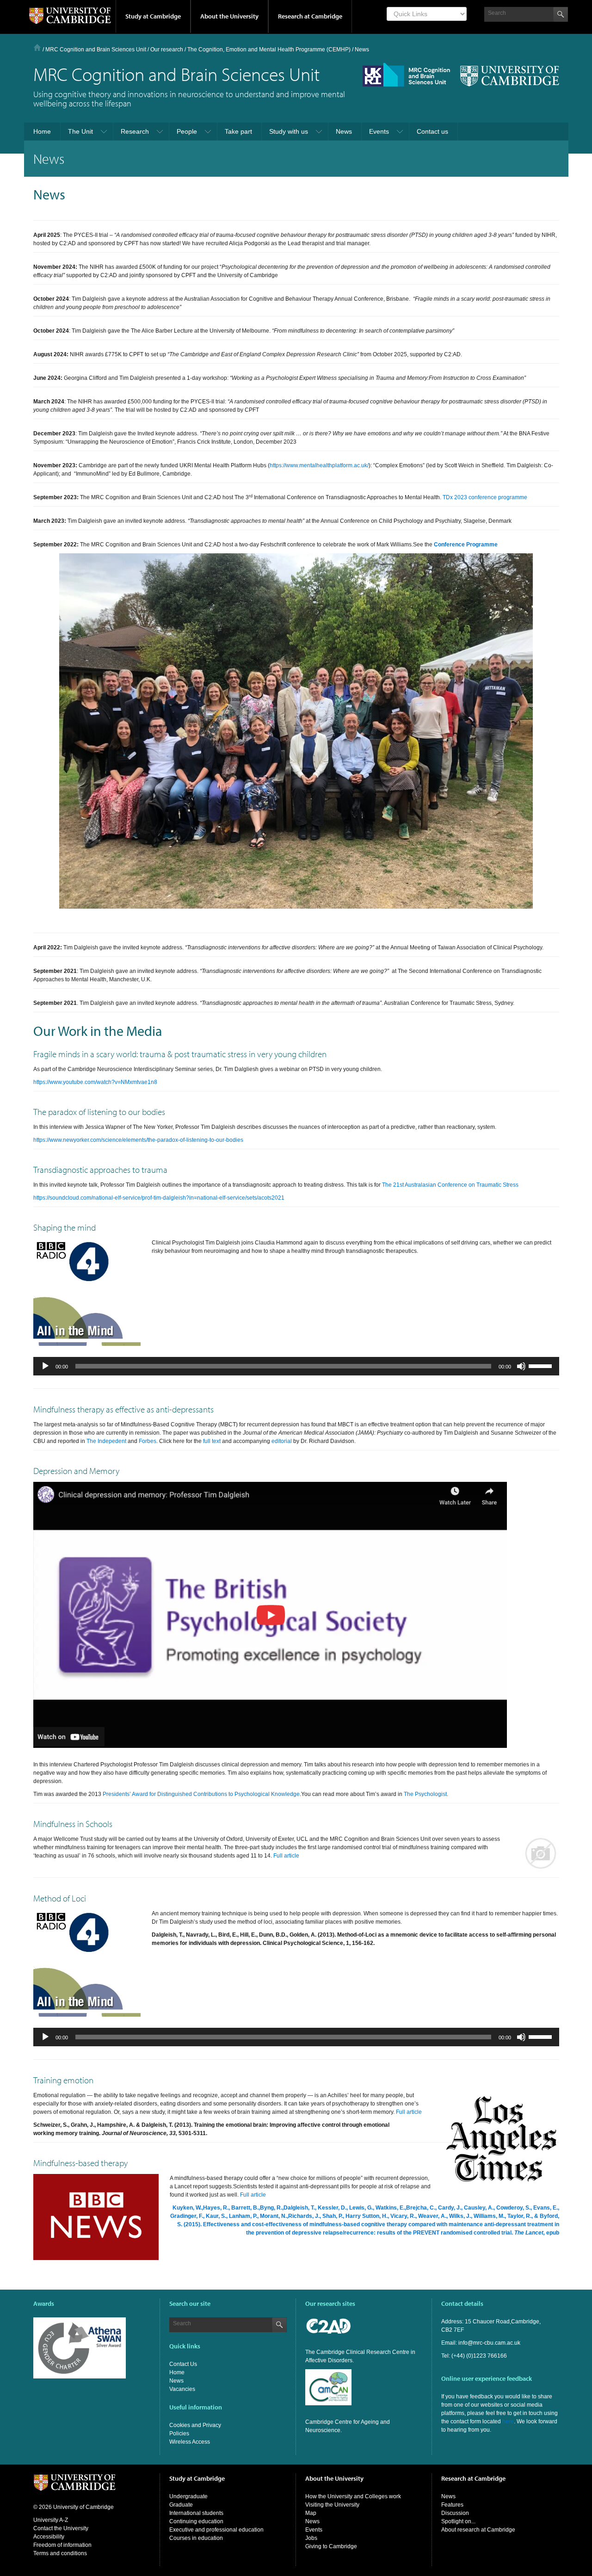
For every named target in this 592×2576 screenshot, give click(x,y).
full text (212, 1441)
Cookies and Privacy (195, 2425)
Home (37, 47)
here (508, 2421)
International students (196, 2513)
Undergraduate (188, 2496)
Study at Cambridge (153, 16)
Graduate (181, 2505)
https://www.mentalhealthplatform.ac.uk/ (319, 465)
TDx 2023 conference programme (485, 497)
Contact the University (61, 2528)
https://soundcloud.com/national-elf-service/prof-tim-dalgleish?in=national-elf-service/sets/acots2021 (159, 1198)
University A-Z (51, 2520)
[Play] (45, 1366)
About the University (229, 16)
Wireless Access (190, 2442)
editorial (282, 1441)
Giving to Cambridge (331, 2546)
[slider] (542, 1365)
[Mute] (521, 1366)
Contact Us (183, 2364)
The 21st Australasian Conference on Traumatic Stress (450, 1185)
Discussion (455, 2513)
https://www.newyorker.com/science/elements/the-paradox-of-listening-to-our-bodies (138, 1140)
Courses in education (196, 2538)
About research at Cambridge (478, 2530)
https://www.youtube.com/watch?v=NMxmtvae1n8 (95, 1082)
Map (311, 2513)
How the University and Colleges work (353, 2496)
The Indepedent (106, 1441)
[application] (296, 1366)
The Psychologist (425, 1794)
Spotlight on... (458, 2521)
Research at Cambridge (310, 16)
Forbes (148, 1441)
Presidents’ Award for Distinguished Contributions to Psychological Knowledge (201, 1794)
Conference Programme (466, 545)
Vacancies (182, 2389)
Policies (179, 2434)
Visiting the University (332, 2505)
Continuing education (196, 2521)
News (176, 2381)
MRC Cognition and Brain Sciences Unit (96, 50)
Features (452, 2505)
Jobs (311, 2538)
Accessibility (49, 2537)
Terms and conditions (60, 2553)
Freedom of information (62, 2545)
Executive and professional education (216, 2530)
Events (314, 2530)
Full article (286, 1856)
